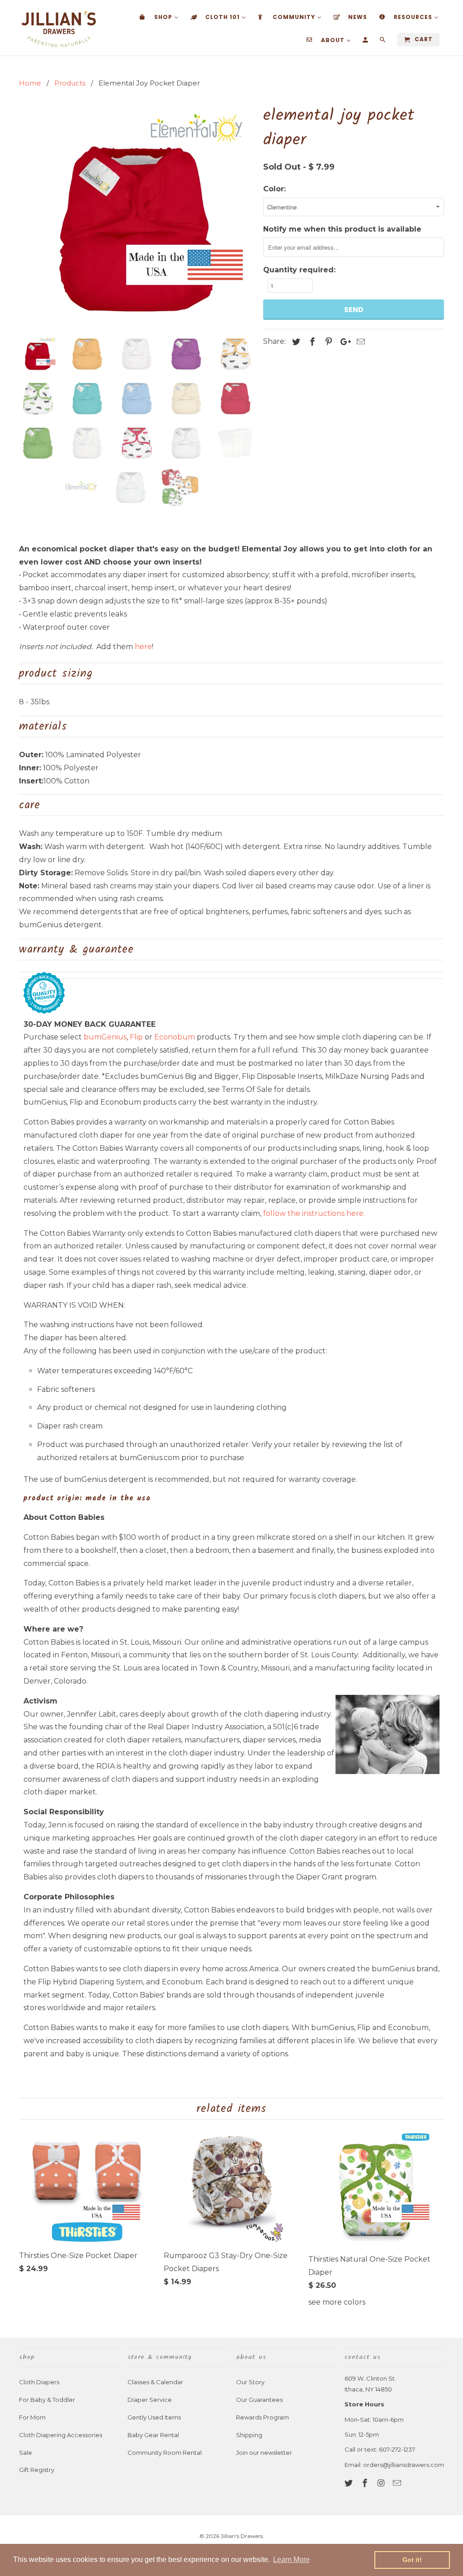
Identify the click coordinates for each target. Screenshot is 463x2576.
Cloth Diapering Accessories (61, 2435)
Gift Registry (37, 2470)
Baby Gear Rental (153, 2435)
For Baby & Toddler (47, 2400)
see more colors (337, 2302)
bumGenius (105, 1037)
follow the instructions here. (314, 1213)
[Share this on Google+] (343, 342)
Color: (274, 189)
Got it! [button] (412, 2560)
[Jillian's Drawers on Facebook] (366, 2483)
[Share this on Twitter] (295, 342)
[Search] (383, 42)
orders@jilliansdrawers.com (404, 2465)
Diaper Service (150, 2400)
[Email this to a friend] (359, 342)
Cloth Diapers (39, 2382)
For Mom (32, 2417)
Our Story (250, 2382)
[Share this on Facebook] (311, 342)
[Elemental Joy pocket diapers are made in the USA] (137, 215)
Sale (26, 2453)
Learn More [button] (291, 2559)
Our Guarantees (259, 2400)
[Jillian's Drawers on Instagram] (382, 2483)
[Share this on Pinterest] (327, 342)
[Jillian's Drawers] (59, 28)
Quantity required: (299, 270)
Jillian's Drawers (242, 2536)
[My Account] (366, 42)
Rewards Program (262, 2417)
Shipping (249, 2435)
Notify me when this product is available (342, 229)
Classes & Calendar (155, 2382)
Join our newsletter (264, 2453)
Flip (136, 1037)
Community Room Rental (165, 2453)
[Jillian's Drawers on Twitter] (350, 2483)
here (143, 647)
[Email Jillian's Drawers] (398, 2483)
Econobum (175, 1037)
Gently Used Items (154, 2417)
